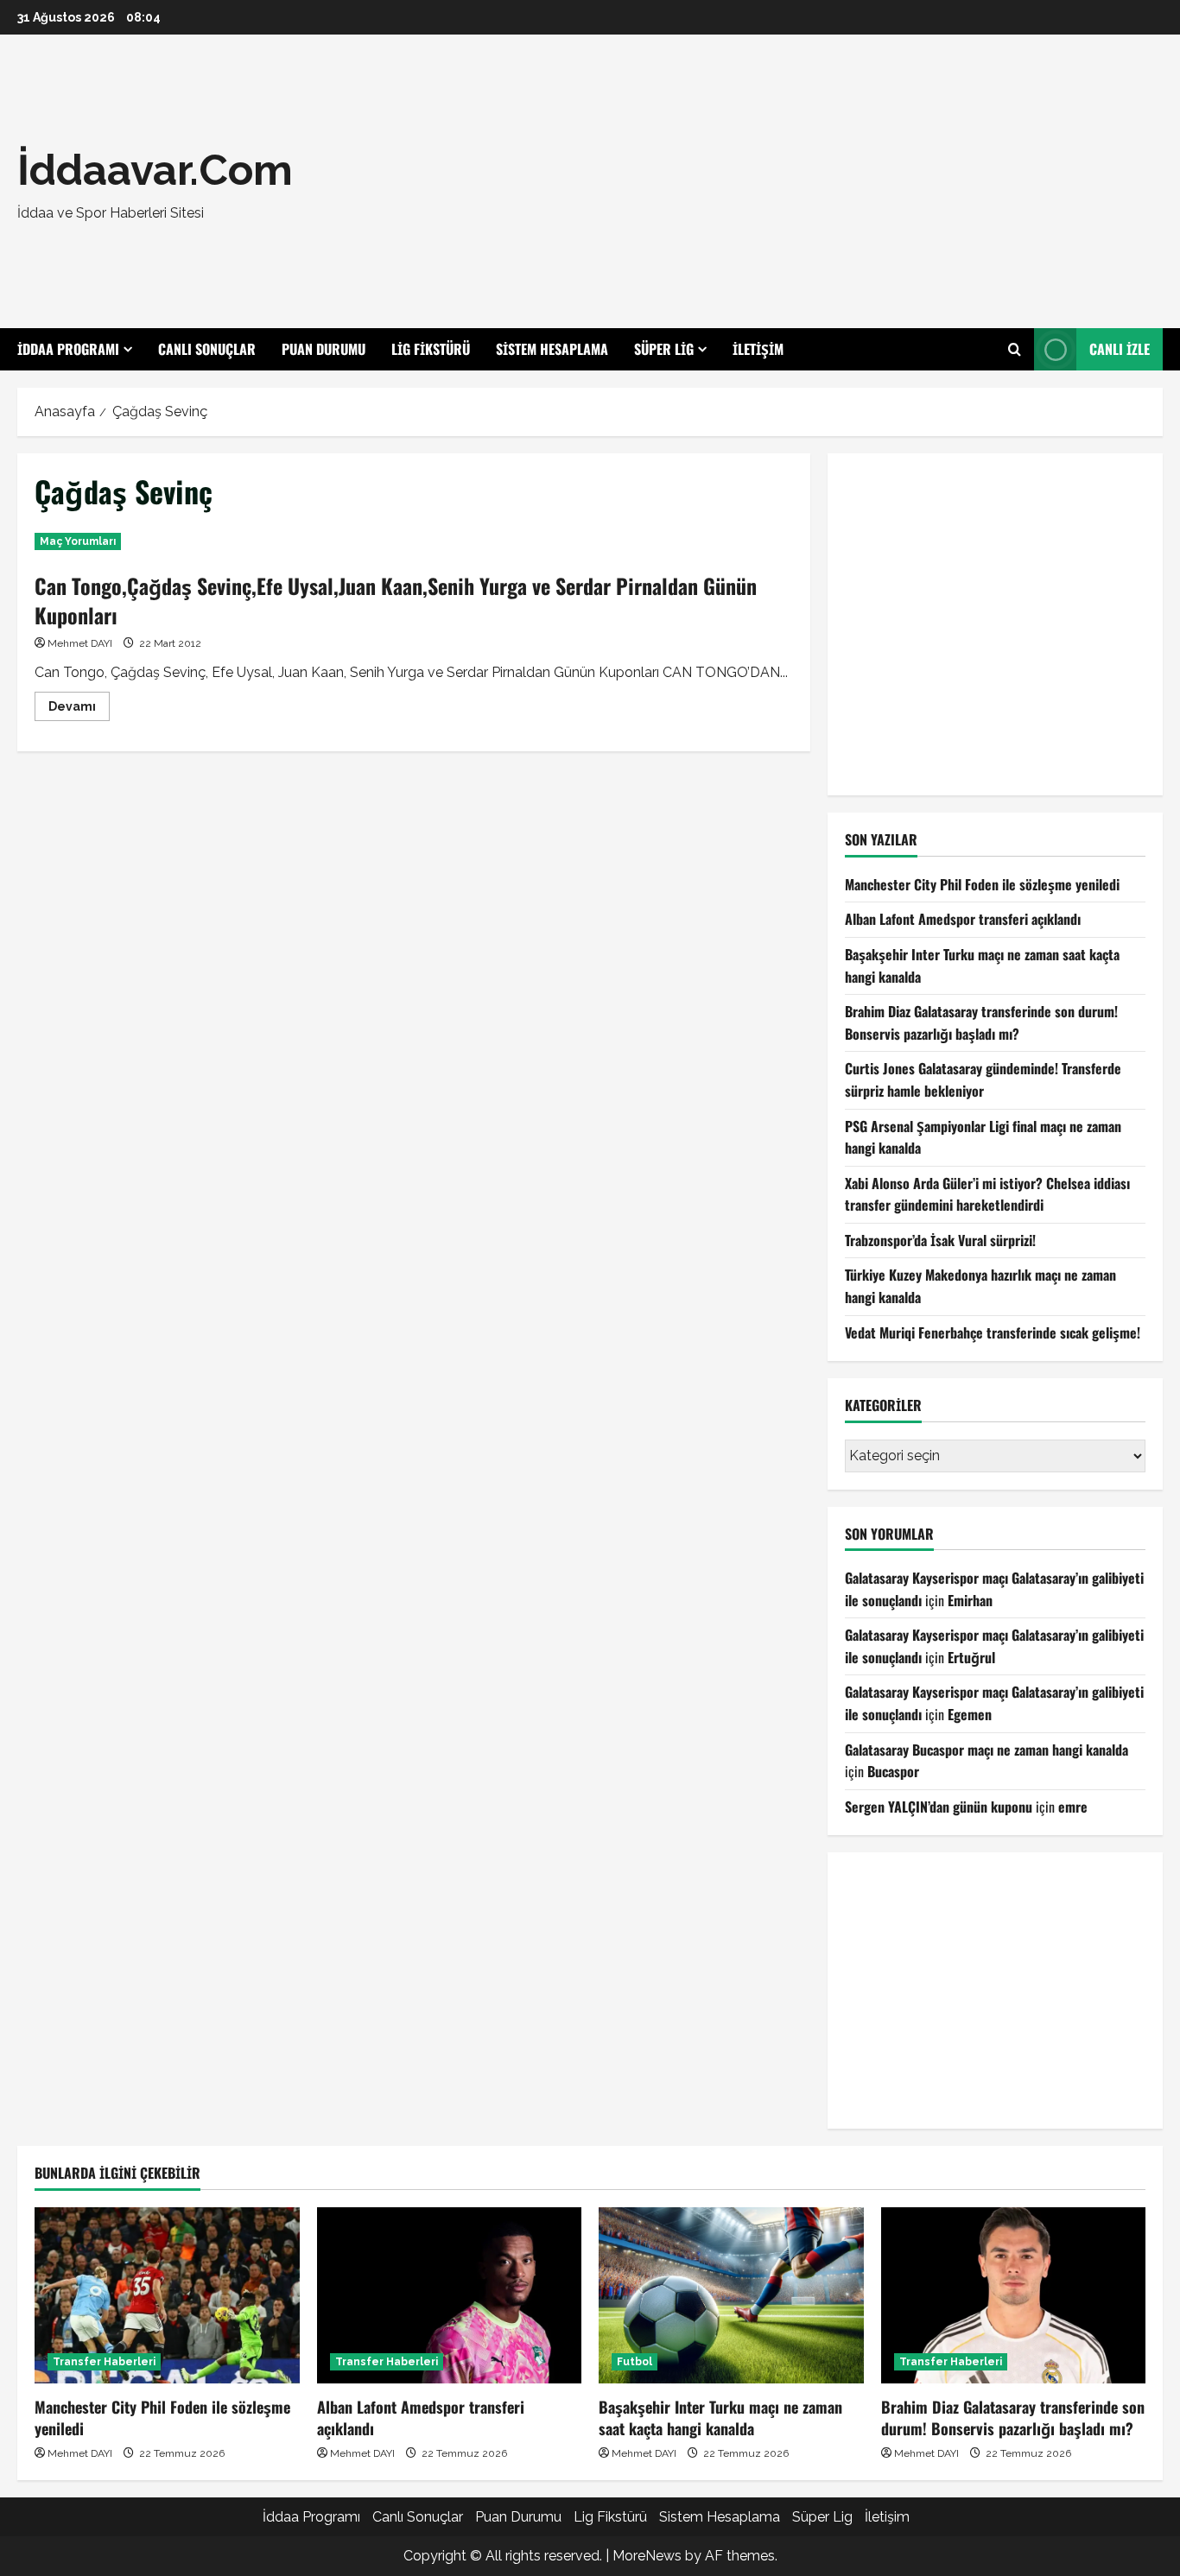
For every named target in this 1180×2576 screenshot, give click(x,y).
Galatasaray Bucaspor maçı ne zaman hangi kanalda (987, 1750)
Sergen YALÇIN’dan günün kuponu (939, 1807)
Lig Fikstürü (431, 349)
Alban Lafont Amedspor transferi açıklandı (963, 919)
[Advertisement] (823, 181)
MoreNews (647, 2556)
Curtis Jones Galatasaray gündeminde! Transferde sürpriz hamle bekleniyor (983, 1079)
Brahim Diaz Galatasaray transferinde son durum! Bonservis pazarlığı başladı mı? (981, 1022)
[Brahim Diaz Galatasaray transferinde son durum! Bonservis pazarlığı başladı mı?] (1014, 2295)
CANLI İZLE (1120, 349)
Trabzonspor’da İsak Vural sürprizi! (940, 1240)
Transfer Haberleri (104, 2362)
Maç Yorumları (78, 541)
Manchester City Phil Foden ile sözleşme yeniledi (982, 884)
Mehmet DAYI (80, 643)
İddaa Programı (68, 349)
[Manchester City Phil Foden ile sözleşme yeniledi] (167, 2295)
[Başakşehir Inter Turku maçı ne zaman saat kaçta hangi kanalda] (731, 2295)
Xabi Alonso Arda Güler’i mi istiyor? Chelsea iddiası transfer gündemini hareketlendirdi (987, 1194)
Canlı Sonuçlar (207, 349)
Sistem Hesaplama (552, 349)
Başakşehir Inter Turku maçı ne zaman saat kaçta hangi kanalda (720, 2418)
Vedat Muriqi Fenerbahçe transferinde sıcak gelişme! (993, 1332)
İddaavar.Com (155, 170)
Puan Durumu (324, 349)
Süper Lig (664, 349)
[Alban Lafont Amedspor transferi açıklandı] (450, 2295)
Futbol (634, 2362)
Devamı (79, 710)
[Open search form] (1015, 350)
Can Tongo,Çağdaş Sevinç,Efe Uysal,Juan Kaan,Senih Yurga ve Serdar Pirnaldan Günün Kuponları (396, 600)
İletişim (758, 349)
